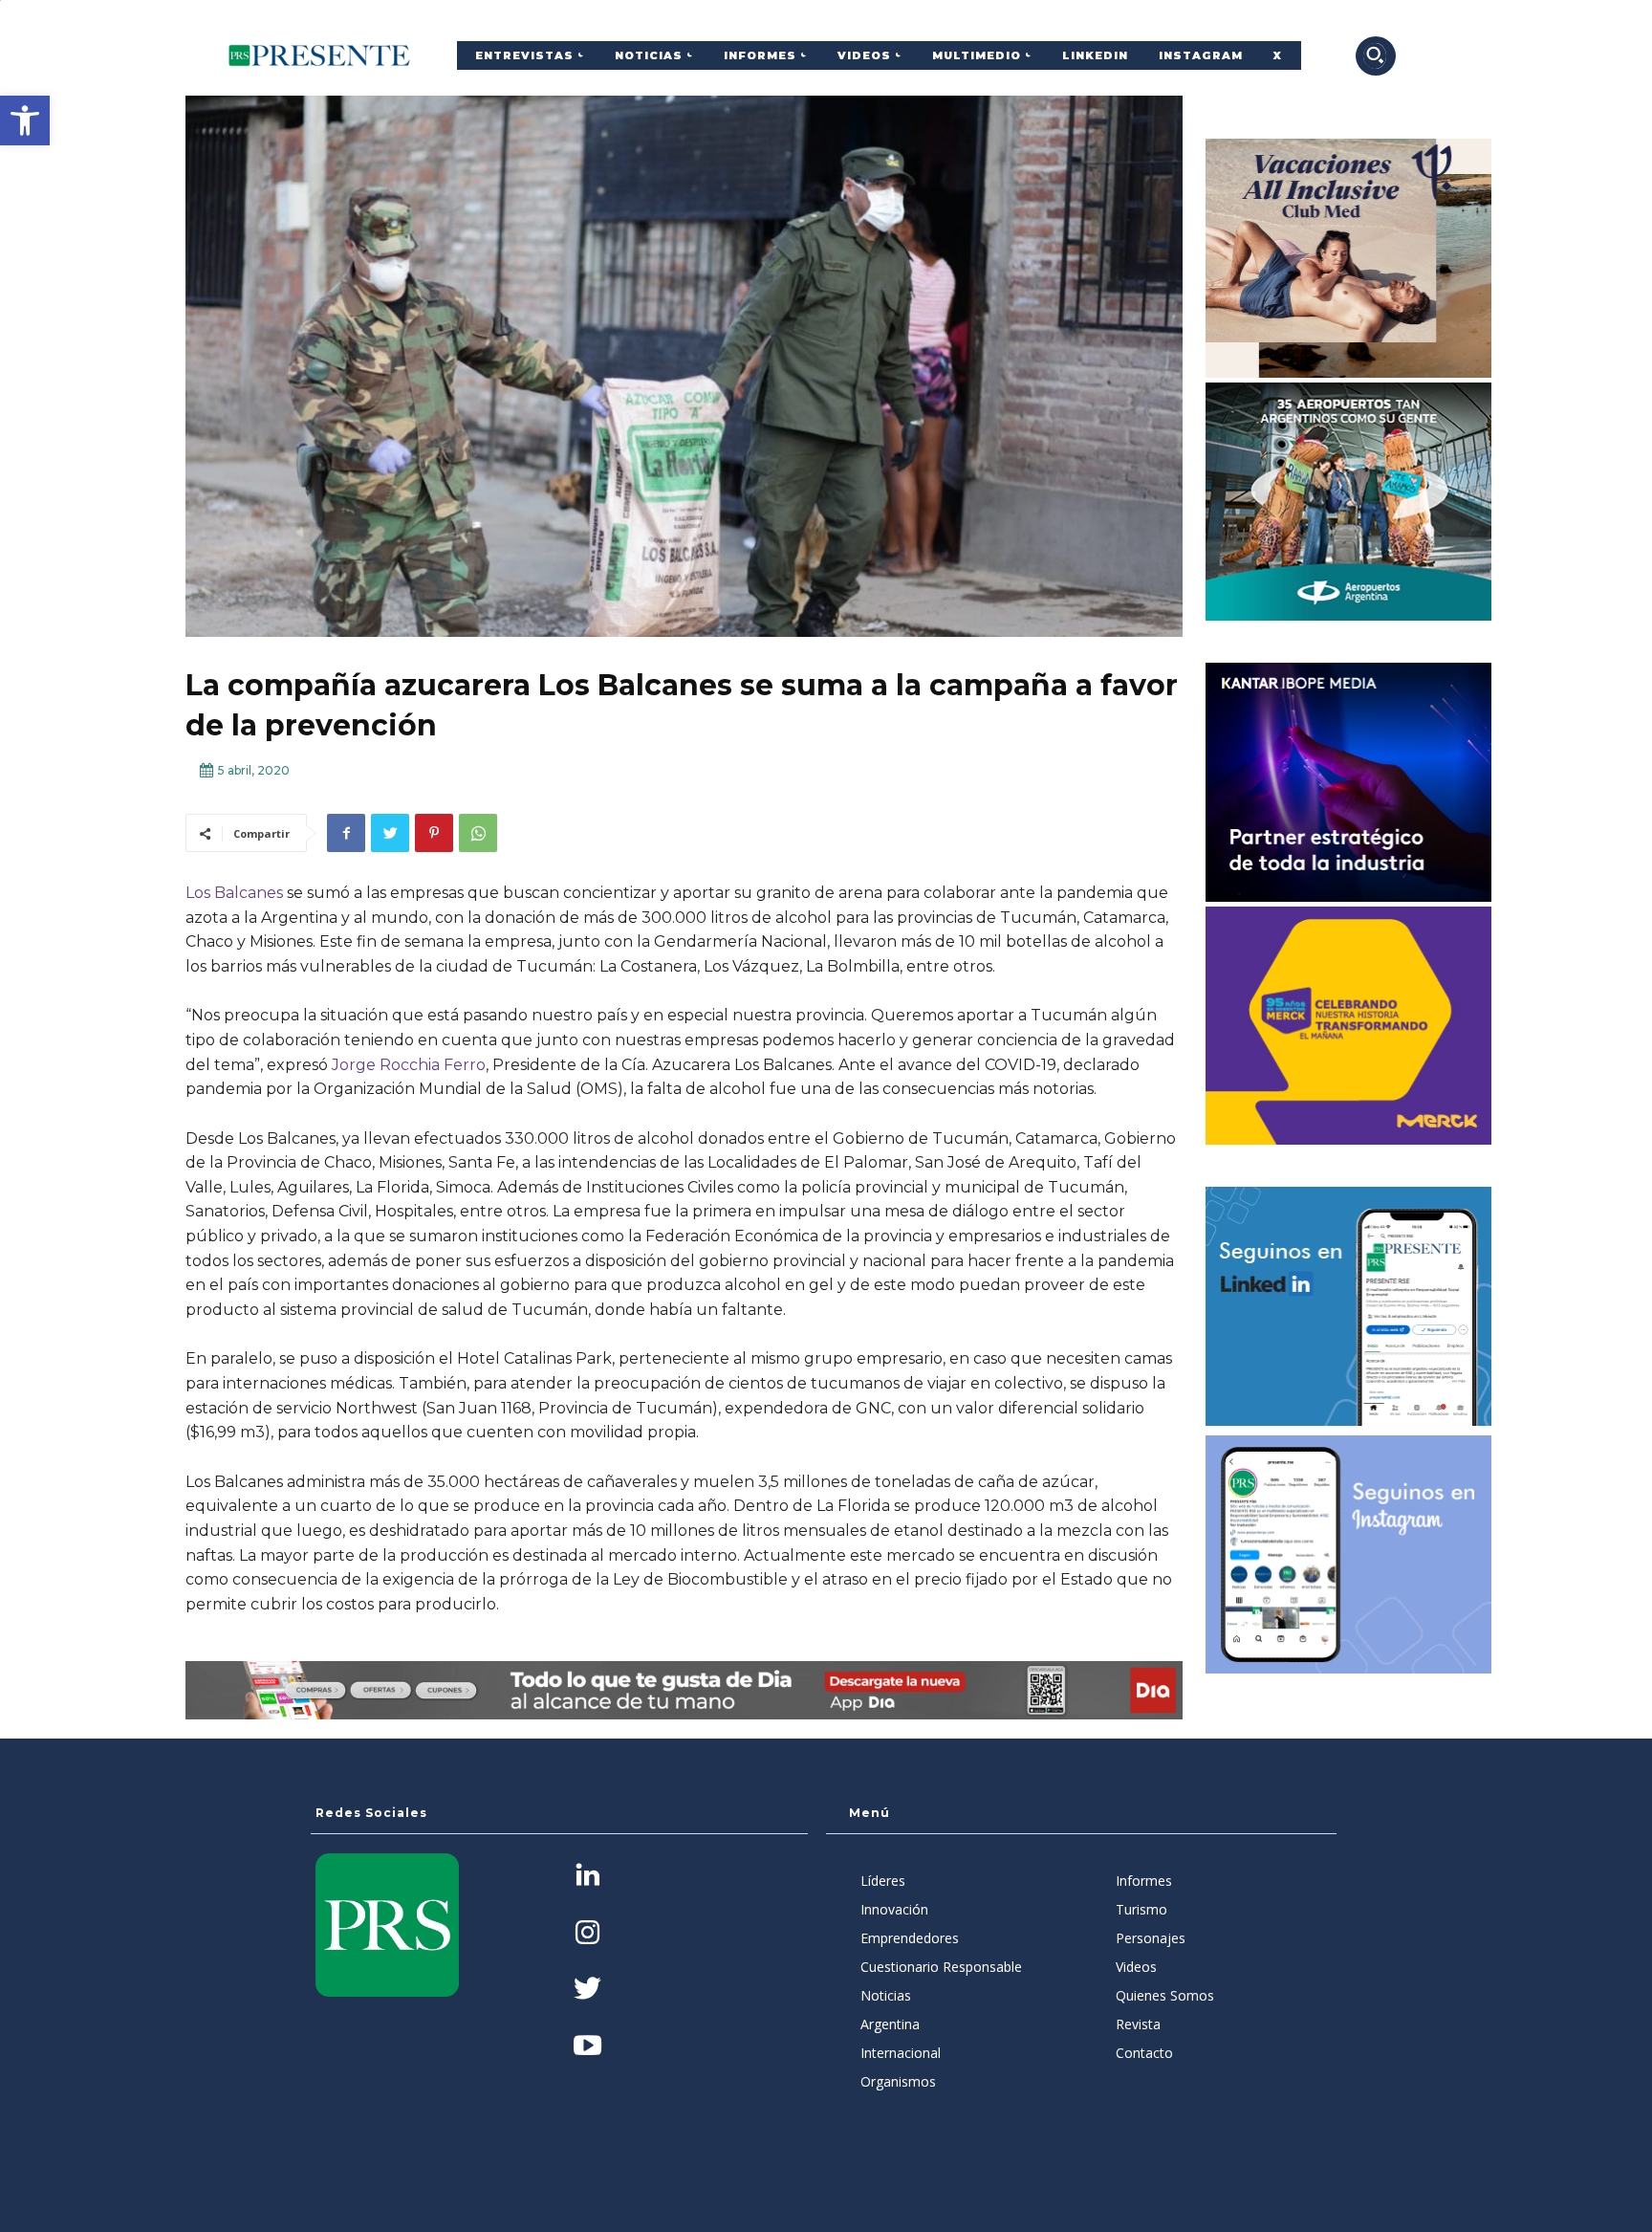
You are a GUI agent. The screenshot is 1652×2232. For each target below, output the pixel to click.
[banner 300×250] (1349, 502)
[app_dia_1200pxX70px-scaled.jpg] (684, 1690)
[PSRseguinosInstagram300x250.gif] (1349, 1555)
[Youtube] (587, 2047)
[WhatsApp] (478, 833)
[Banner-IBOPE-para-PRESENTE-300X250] (1349, 782)
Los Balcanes (234, 893)
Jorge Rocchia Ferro (409, 1065)
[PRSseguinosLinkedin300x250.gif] (1349, 1306)
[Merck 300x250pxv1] (1349, 1026)
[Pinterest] (434, 833)
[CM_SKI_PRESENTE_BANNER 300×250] (1349, 258)
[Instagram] (587, 1934)
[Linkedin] (587, 1877)
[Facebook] (346, 833)
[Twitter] (390, 833)
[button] (25, 120)
